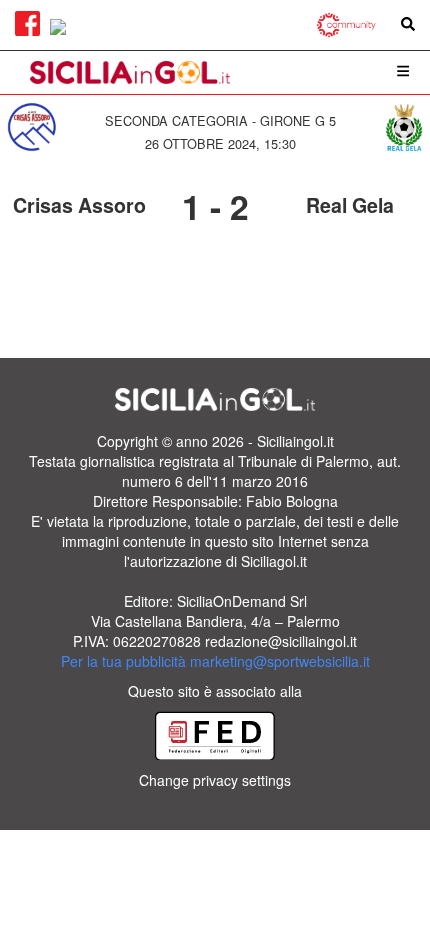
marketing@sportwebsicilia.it (280, 661)
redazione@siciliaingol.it (281, 641)
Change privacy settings (215, 780)
